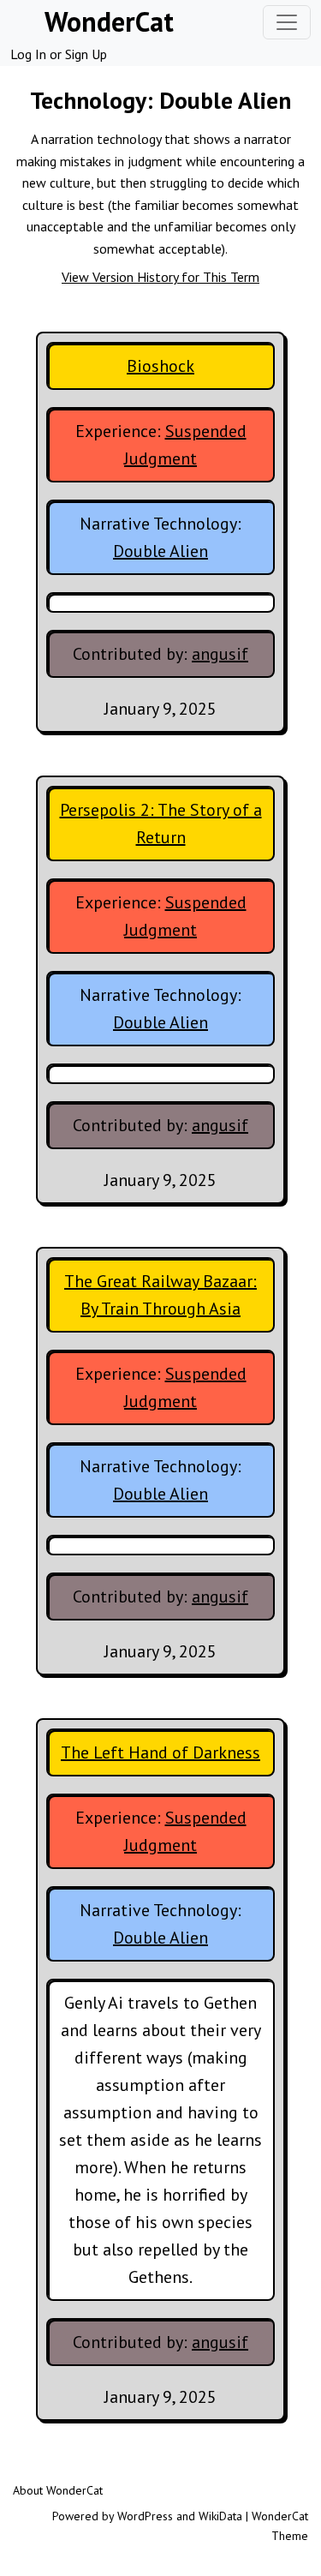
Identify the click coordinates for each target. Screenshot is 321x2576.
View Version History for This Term (160, 277)
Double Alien (160, 551)
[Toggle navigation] (287, 22)
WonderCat (109, 21)
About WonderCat (58, 2490)
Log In (28, 54)
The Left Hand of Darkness (160, 1752)
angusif (220, 654)
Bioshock (160, 366)
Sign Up (86, 54)
